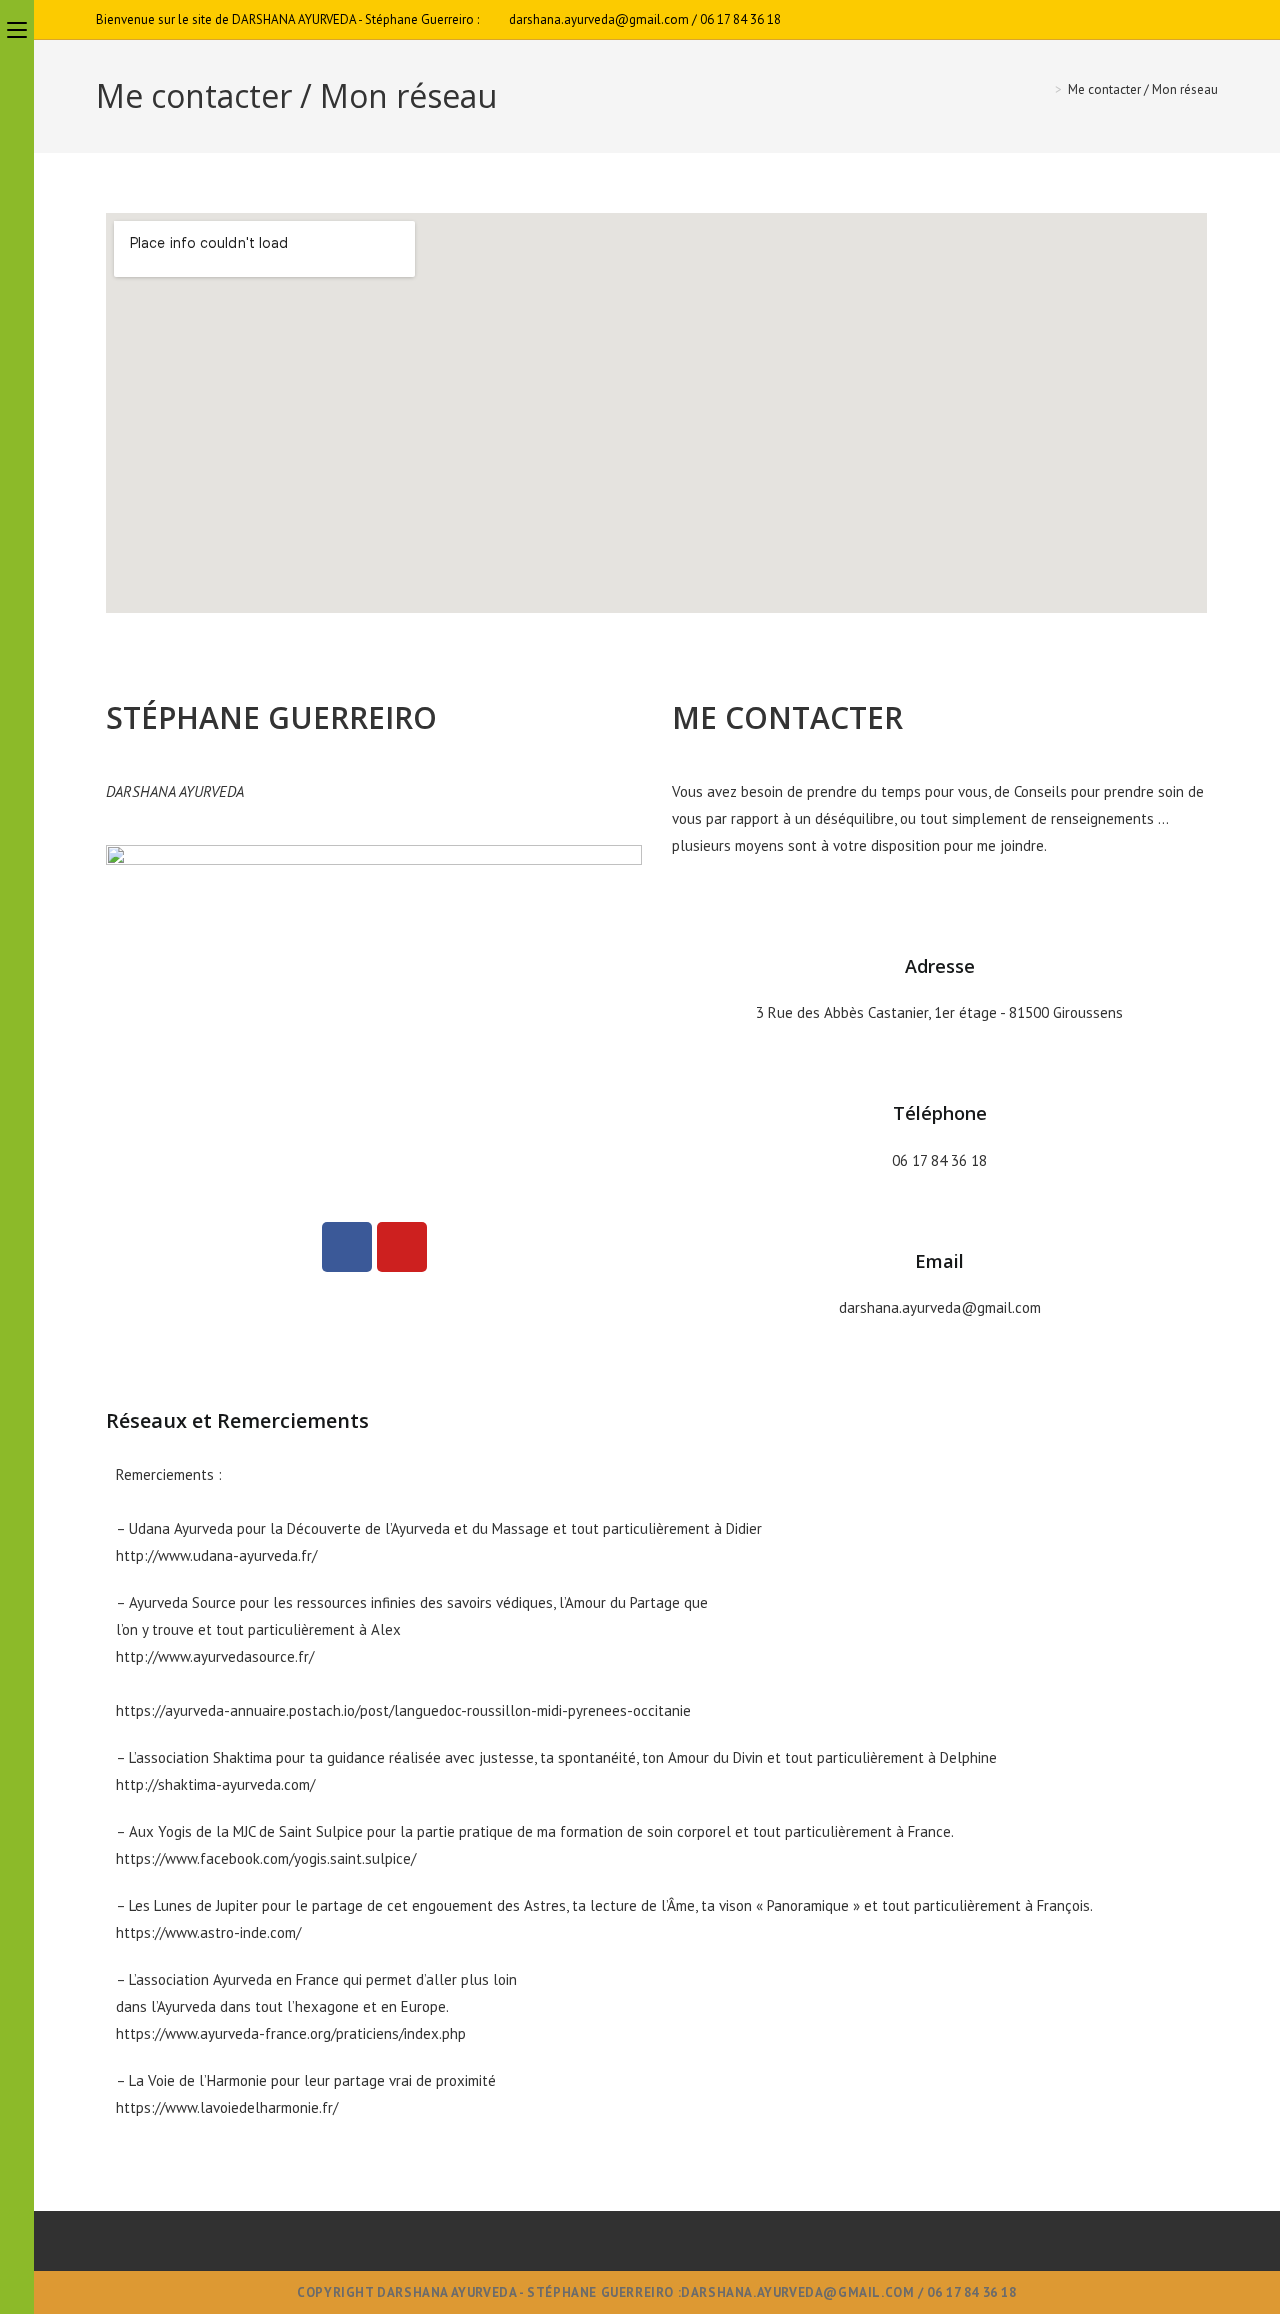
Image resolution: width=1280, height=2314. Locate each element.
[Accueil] (1044, 89)
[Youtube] (402, 1247)
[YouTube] (1209, 20)
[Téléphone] (940, 1062)
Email (939, 1261)
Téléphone (940, 1113)
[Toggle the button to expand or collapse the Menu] (17, 27)
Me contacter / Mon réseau (1143, 89)
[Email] (940, 1210)
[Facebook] (1189, 20)
